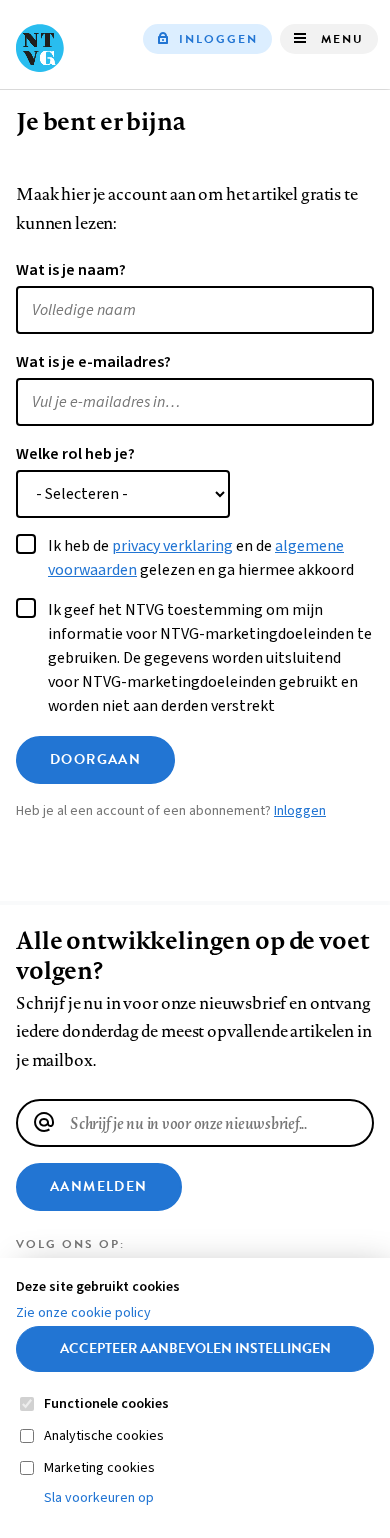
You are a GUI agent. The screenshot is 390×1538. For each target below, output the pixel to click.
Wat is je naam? (71, 270)
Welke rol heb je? (75, 454)
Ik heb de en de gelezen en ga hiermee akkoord (201, 558)
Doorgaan (95, 759)
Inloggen (218, 39)
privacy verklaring (172, 546)
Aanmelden (99, 1186)
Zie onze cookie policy (83, 1313)
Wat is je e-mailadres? (93, 362)
